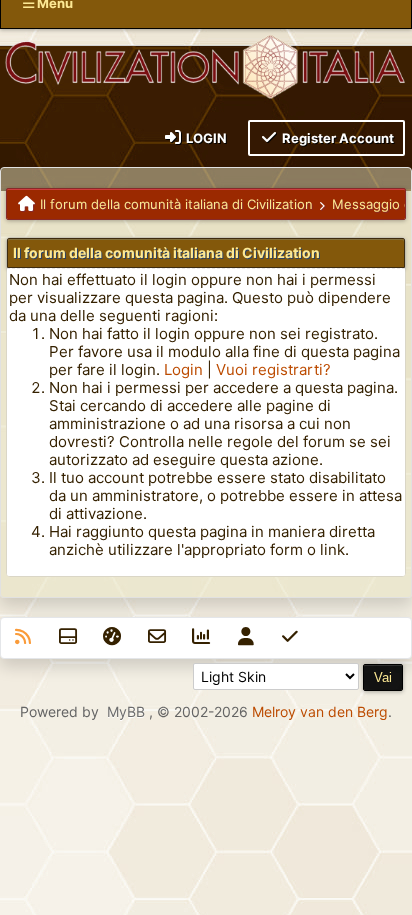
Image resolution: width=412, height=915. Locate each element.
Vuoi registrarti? (273, 369)
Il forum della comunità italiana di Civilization (176, 204)
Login (205, 138)
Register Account (336, 138)
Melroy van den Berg (320, 711)
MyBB (126, 711)
